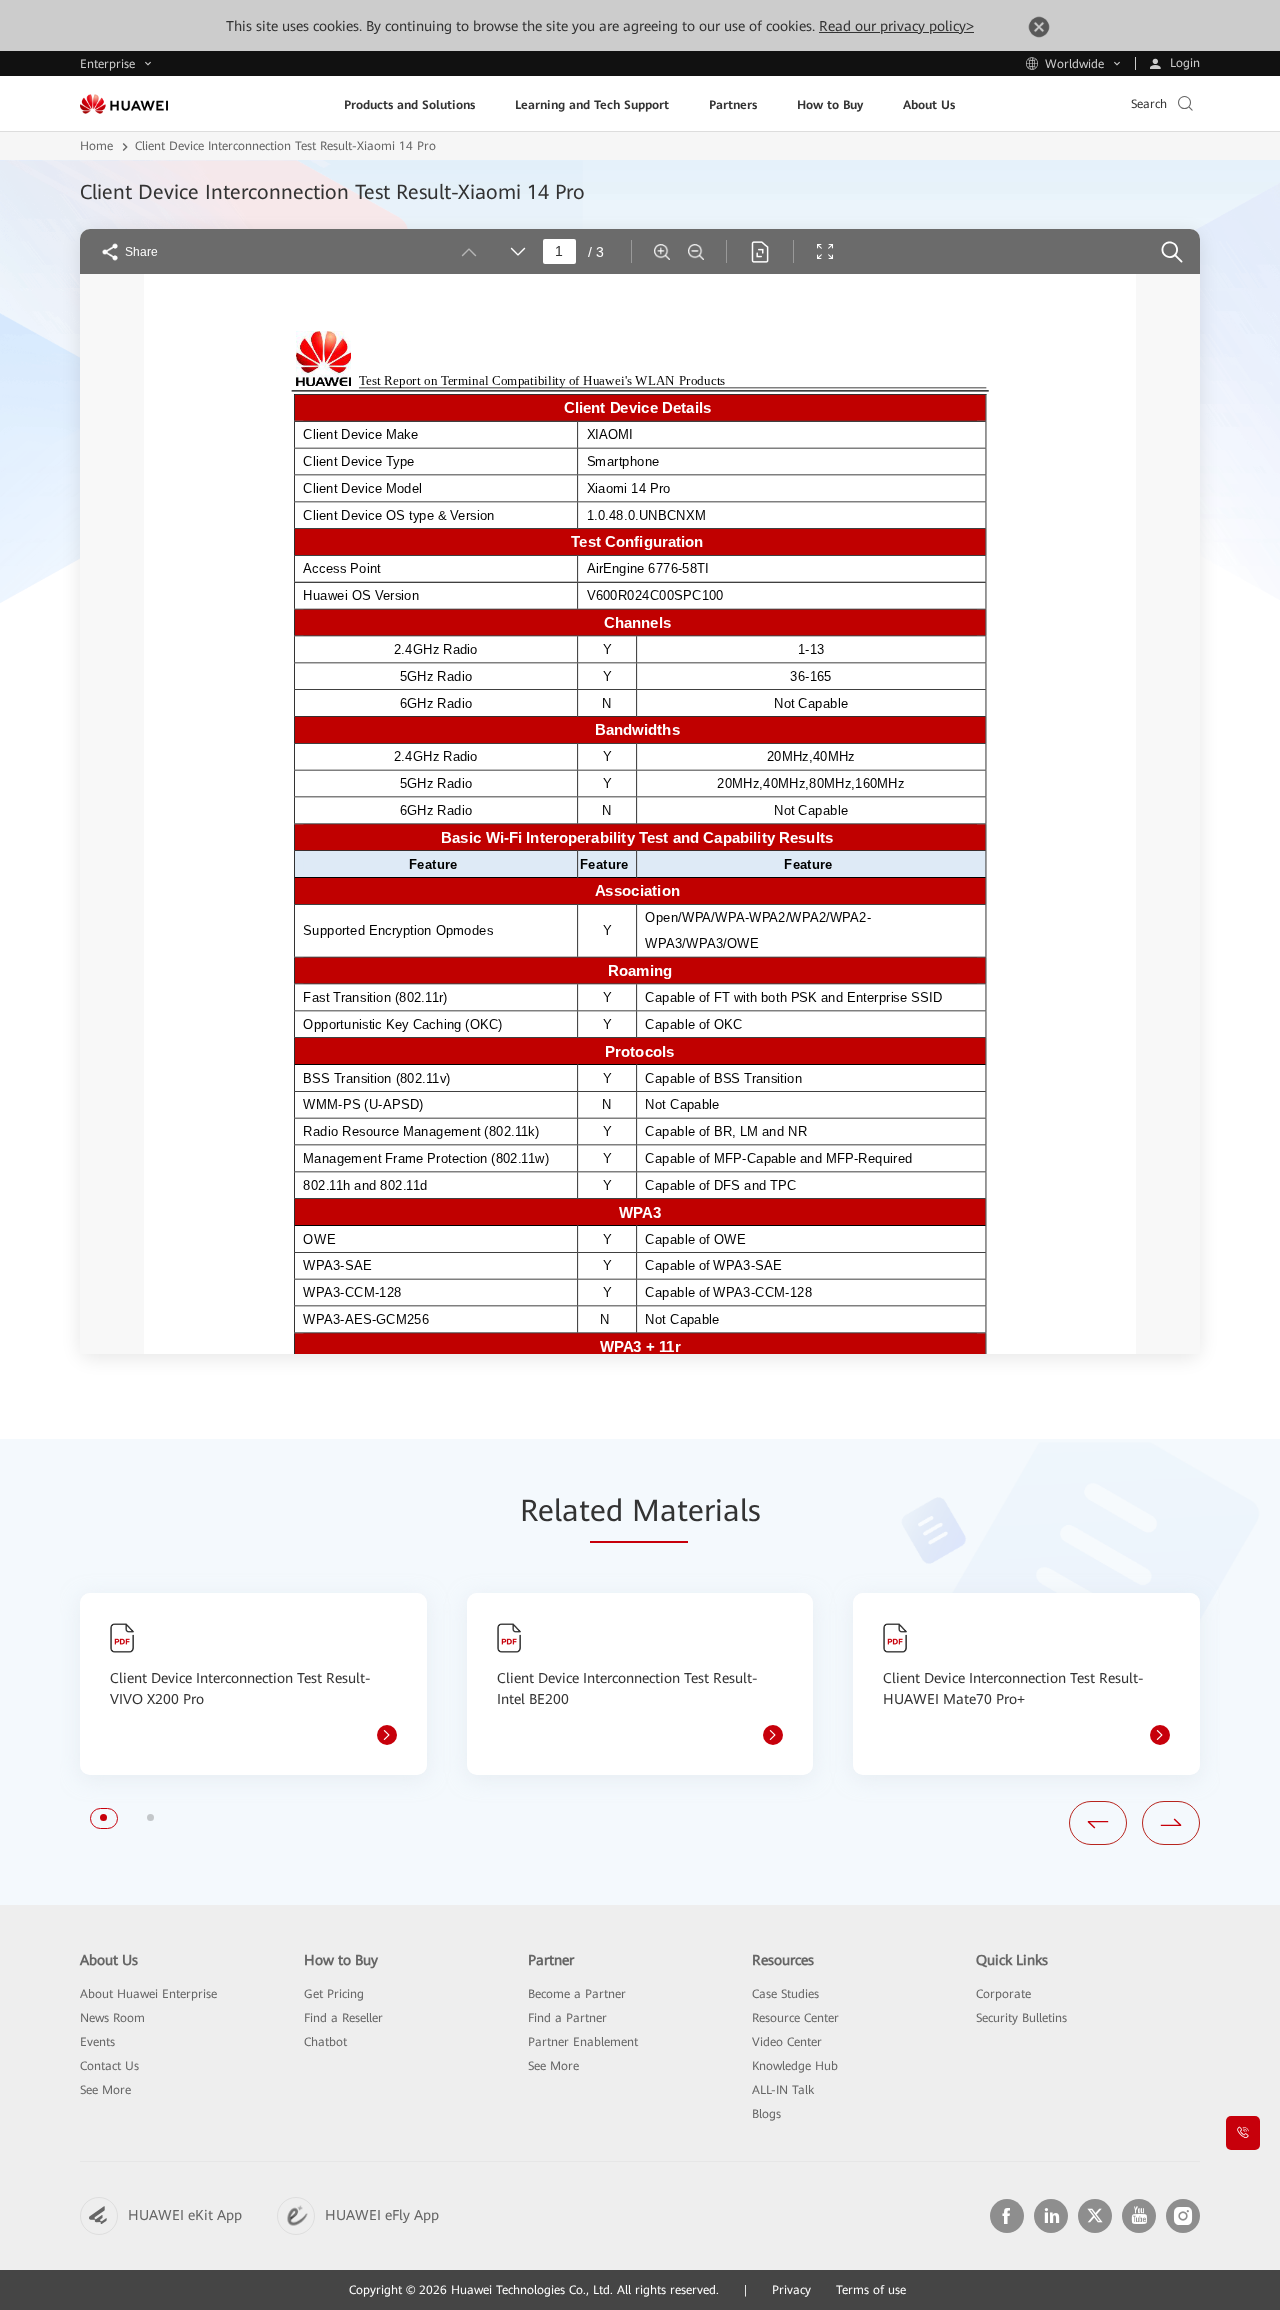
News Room (112, 2018)
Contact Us (109, 2066)
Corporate (1003, 1994)
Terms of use (871, 2290)
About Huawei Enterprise (148, 1994)
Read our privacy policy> (896, 26)
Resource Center (795, 2018)
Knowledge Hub (795, 2066)
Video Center (787, 2042)
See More (105, 2090)
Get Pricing (334, 1994)
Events (97, 2042)
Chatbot (325, 2042)
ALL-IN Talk (783, 2090)
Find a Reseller (343, 2018)
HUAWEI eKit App (185, 2215)
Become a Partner (577, 1994)
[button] (103, 1817)
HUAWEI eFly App (382, 2215)
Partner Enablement (583, 2042)
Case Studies (785, 1994)
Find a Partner (567, 2018)
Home (96, 146)
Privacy (791, 2290)
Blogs (766, 2114)
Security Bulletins (1021, 2018)
